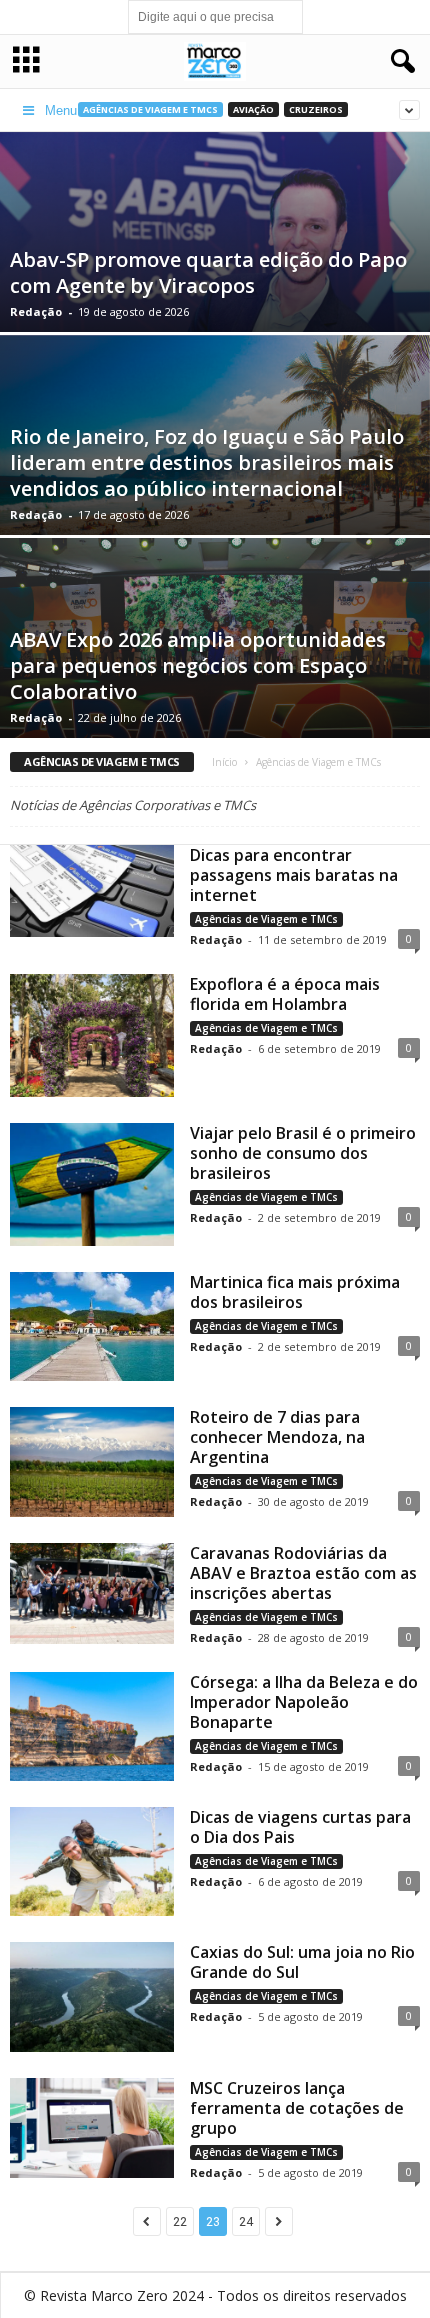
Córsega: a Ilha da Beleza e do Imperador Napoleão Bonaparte (304, 1702)
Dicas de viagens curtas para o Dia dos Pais (300, 1827)
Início (224, 762)
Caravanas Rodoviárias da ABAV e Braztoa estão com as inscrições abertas (303, 1573)
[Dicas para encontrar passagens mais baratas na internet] (92, 891)
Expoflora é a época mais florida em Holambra (285, 994)
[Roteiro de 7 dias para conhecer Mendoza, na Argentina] (92, 1461)
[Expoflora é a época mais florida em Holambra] (92, 1035)
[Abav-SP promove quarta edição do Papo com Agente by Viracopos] (215, 275)
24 (246, 2221)
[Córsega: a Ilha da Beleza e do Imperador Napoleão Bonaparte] (92, 1726)
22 (180, 2221)
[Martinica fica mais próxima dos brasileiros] (92, 1326)
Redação (36, 311)
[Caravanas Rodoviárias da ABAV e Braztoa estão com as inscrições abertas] (92, 1594)
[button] (399, 62)
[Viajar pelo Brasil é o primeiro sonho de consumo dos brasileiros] (92, 1184)
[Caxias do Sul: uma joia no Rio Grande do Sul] (92, 1996)
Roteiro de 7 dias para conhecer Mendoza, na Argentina (277, 1437)
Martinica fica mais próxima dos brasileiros (295, 1292)
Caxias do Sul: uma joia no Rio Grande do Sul (302, 1962)
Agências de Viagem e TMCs (266, 919)
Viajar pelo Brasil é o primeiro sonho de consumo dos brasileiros (303, 1153)
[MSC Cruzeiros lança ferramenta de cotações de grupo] (92, 2128)
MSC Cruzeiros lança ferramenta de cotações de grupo (297, 2108)
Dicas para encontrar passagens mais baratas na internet (294, 875)
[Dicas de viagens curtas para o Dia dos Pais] (92, 1861)
